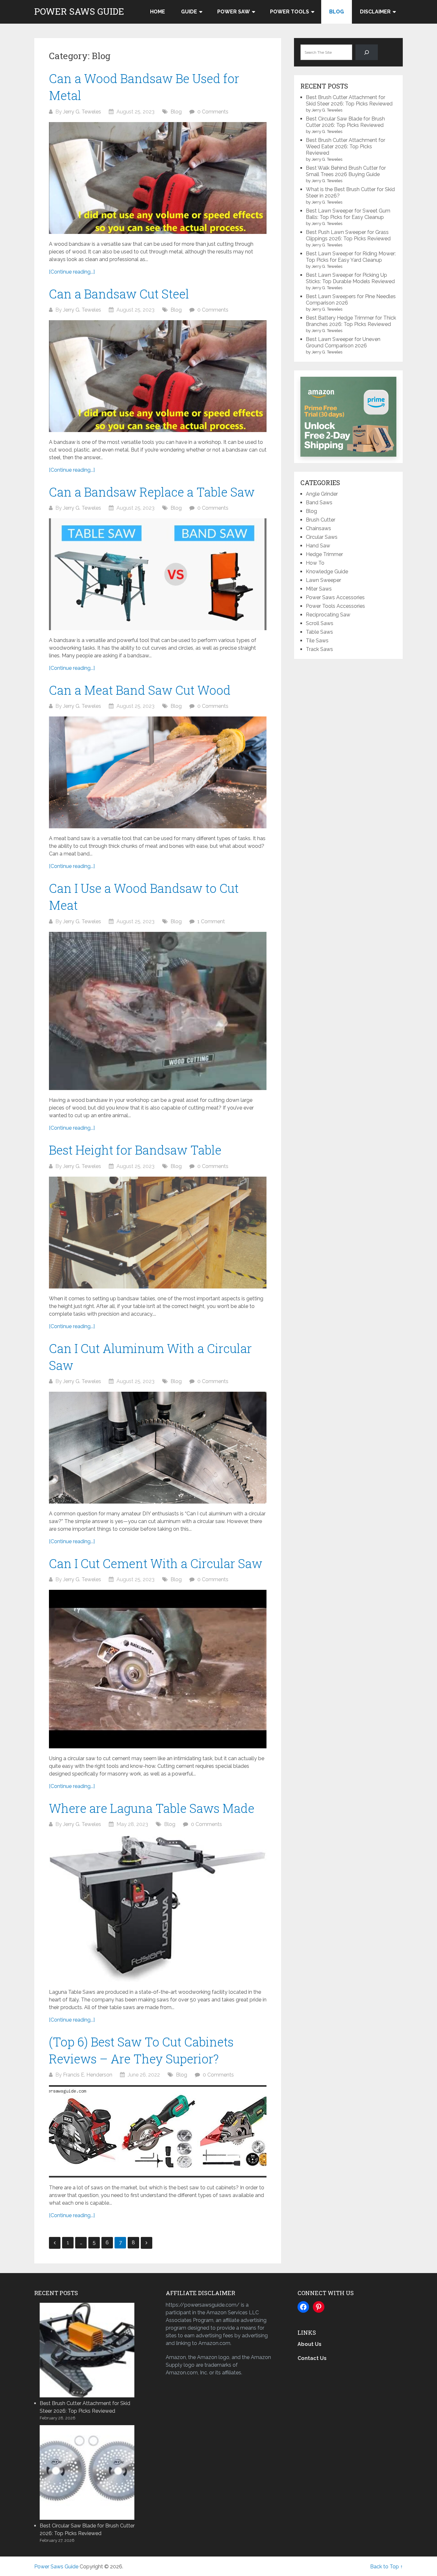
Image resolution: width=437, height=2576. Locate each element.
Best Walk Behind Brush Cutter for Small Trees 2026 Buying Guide (346, 171)
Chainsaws (318, 528)
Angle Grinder (322, 494)
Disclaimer (375, 12)
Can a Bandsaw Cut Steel (119, 294)
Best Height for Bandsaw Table (135, 1150)
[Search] (367, 52)
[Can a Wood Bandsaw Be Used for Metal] (158, 178)
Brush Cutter (321, 520)
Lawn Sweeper (323, 580)
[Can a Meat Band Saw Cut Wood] (158, 772)
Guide (189, 12)
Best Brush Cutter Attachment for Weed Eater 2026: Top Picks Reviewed (346, 147)
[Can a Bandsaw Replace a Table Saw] (158, 574)
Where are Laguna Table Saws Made (152, 1808)
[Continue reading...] (72, 272)
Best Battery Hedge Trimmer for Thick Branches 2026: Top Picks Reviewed (351, 321)
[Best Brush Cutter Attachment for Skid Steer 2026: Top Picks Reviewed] (87, 2349)
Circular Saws (322, 537)
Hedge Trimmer (324, 554)
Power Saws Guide (79, 12)
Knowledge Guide (327, 572)
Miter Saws (319, 589)
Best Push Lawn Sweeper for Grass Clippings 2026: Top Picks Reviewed (348, 235)
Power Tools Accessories (335, 606)
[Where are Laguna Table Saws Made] (158, 1908)
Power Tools (290, 12)
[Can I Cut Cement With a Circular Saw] (158, 1669)
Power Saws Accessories (335, 597)
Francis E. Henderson (88, 2075)
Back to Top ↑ (386, 2567)
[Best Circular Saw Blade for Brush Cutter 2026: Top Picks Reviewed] (87, 2472)
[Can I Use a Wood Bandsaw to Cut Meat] (158, 1011)
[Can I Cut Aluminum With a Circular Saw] (158, 1448)
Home (158, 12)
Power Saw (234, 12)
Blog (337, 12)
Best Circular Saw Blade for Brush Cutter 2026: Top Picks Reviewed (345, 122)
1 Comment (211, 921)
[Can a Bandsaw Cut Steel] (158, 376)
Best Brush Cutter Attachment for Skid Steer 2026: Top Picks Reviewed (349, 101)
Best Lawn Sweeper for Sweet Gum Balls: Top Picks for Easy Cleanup (348, 214)
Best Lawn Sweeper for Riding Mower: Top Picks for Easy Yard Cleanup (351, 257)
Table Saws (319, 632)
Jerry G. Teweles (82, 112)
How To (315, 563)
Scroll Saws (320, 623)
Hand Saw (318, 546)
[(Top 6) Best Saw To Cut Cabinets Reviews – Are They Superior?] (158, 2131)
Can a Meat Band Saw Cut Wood (140, 690)
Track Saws (319, 649)
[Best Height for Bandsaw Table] (158, 1233)
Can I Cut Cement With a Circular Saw (156, 1563)
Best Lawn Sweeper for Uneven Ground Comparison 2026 (343, 342)
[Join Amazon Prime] (348, 417)
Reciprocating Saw (328, 615)
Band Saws (319, 503)
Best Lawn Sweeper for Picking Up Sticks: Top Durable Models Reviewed (350, 278)
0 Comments (213, 112)
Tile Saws (317, 641)
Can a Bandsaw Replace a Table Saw (152, 492)
